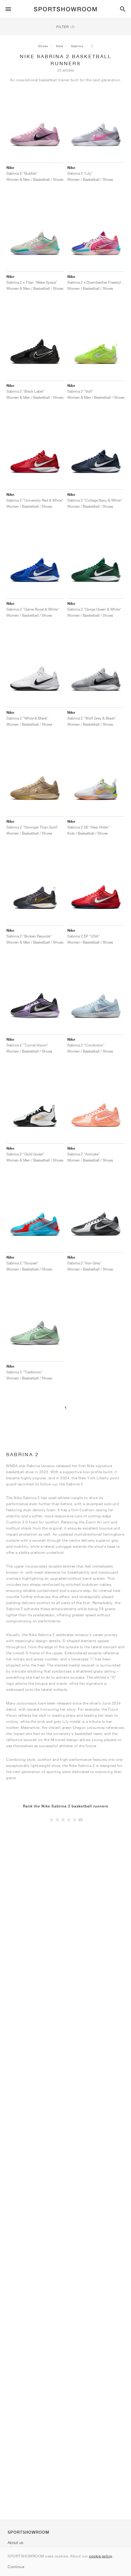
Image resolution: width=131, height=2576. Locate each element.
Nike (60, 46)
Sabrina (77, 46)
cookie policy (101, 2556)
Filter (66, 27)
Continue (16, 2567)
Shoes (43, 46)
